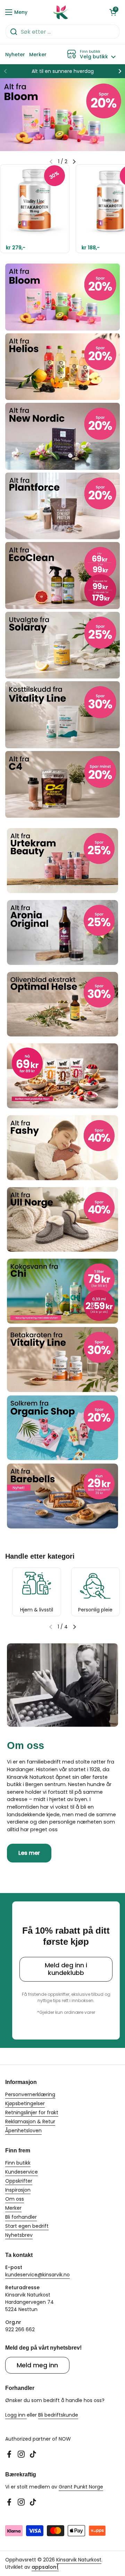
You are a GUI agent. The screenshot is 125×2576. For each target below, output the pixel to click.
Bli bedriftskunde (58, 2415)
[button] (113, 12)
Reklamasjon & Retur (30, 2121)
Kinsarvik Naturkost (79, 2560)
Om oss (15, 2199)
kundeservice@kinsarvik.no (37, 2275)
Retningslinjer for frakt (32, 2112)
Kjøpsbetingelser (25, 2103)
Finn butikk (18, 2163)
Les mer (29, 1853)
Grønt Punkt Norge (81, 2487)
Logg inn (16, 2415)
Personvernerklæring (30, 2094)
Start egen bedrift (27, 2226)
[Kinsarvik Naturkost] (61, 12)
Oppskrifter (19, 2181)
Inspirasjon (18, 2190)
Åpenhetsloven (23, 2131)
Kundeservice (22, 2172)
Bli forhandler (21, 2217)
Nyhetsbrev (19, 2235)
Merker (13, 2208)
